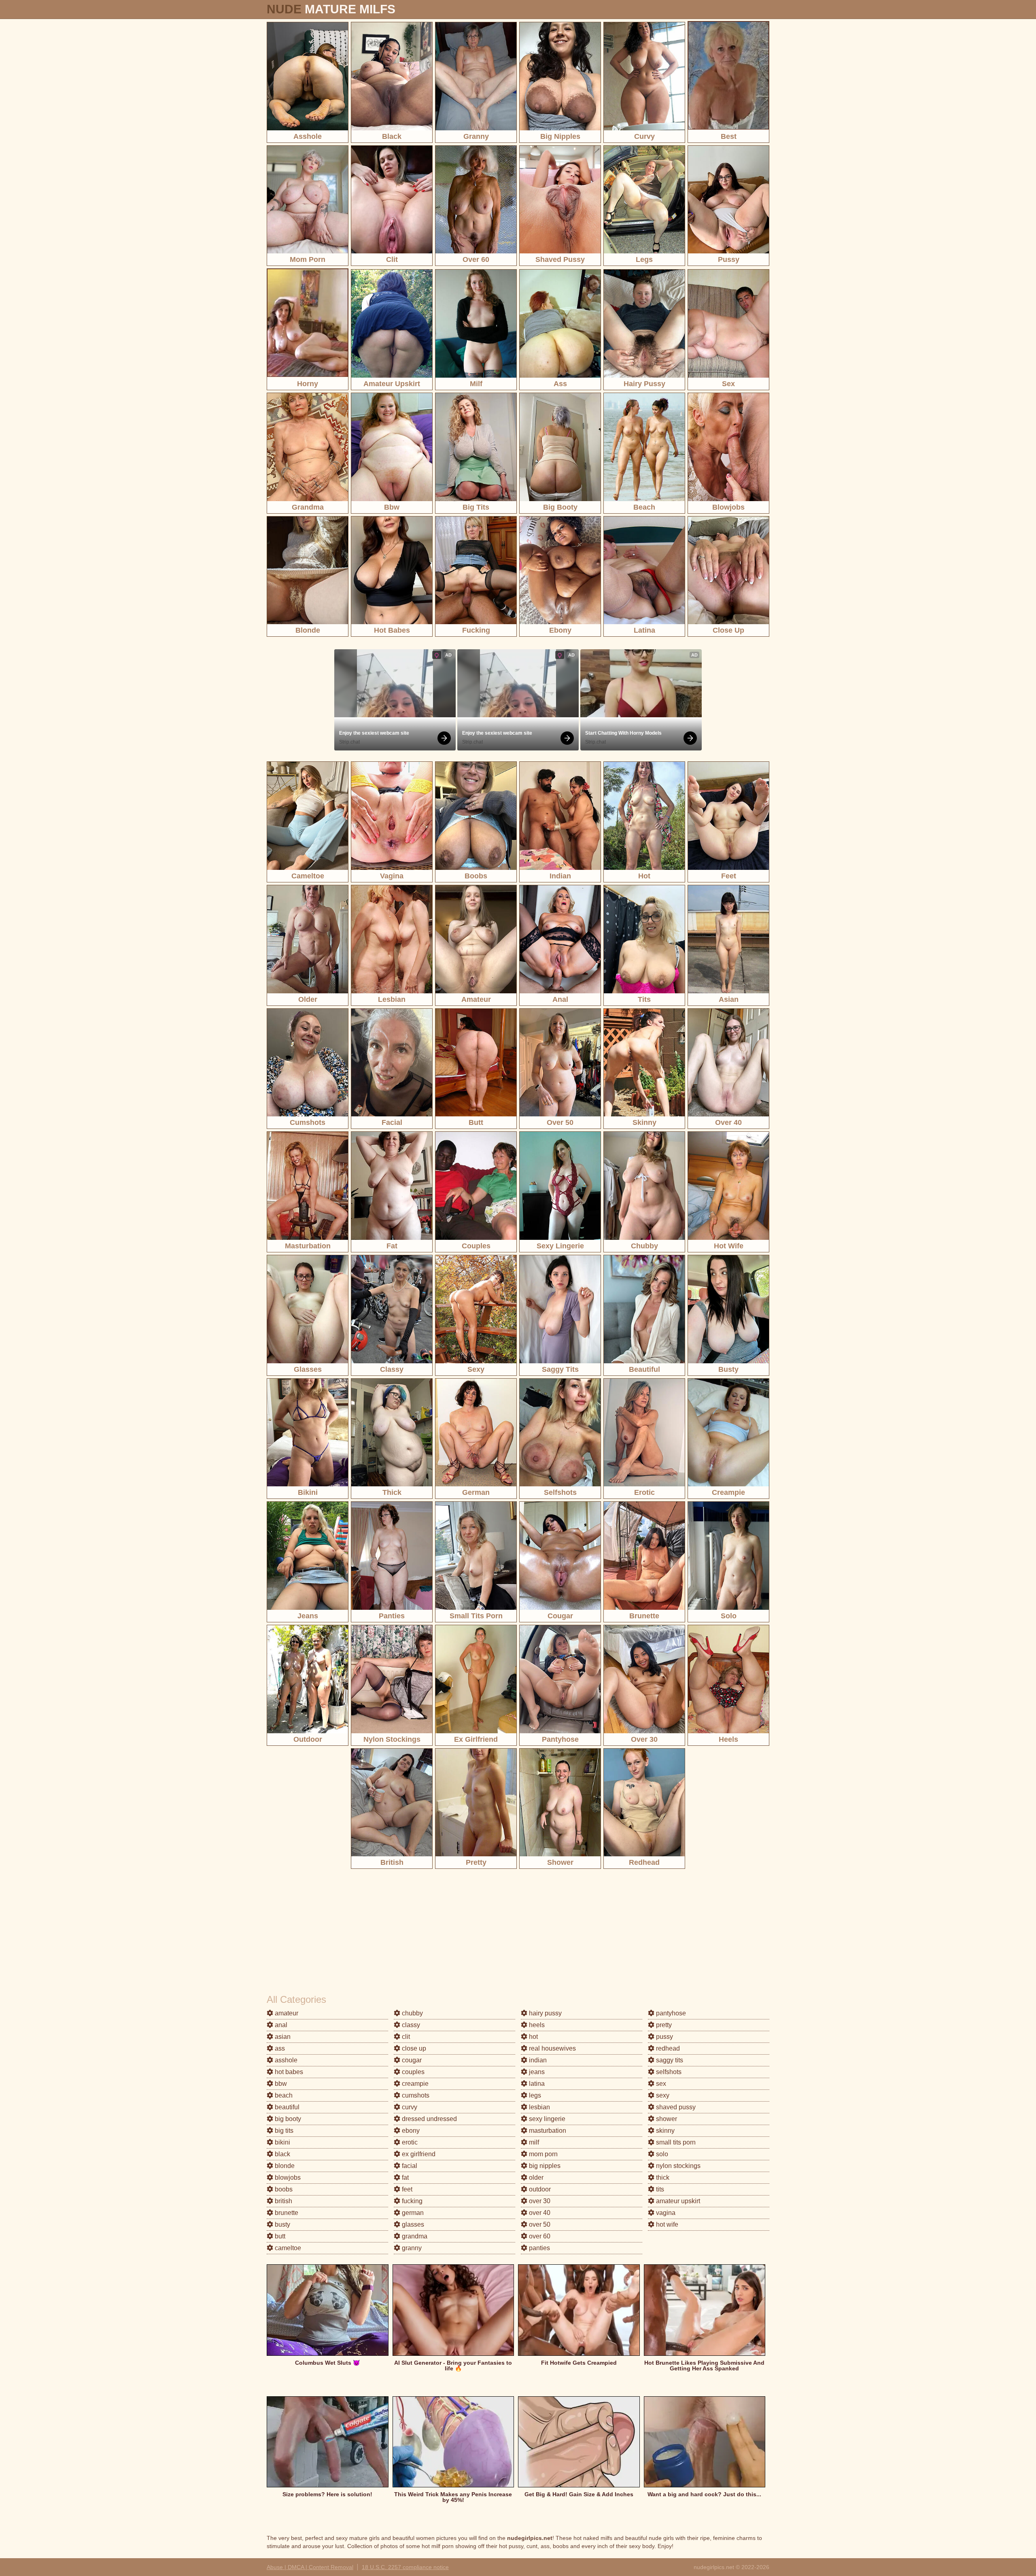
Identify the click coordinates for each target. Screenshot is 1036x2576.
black (282, 2154)
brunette (286, 2213)
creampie (414, 2084)
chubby (412, 2013)
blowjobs (287, 2177)
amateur (286, 2013)
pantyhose (670, 2013)
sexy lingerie (546, 2119)
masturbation (547, 2131)
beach (283, 2095)
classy (410, 2025)
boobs (283, 2189)
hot (533, 2037)
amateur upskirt (677, 2201)
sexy (662, 2095)
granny (411, 2248)
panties (539, 2248)
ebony (410, 2131)
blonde (284, 2166)
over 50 (539, 2224)
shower (666, 2119)
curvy (409, 2107)
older (535, 2177)
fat (404, 2177)
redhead (667, 2048)
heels (536, 2025)
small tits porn (675, 2142)
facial (409, 2166)
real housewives (552, 2048)
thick (662, 2177)
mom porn (542, 2154)
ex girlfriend (418, 2154)
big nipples (544, 2166)
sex (660, 2084)
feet (406, 2189)
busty (282, 2224)
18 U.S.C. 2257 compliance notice (405, 2567)
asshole (285, 2060)
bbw (280, 2084)
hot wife (666, 2224)
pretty (663, 2025)
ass (279, 2048)
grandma (414, 2236)
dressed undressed (429, 2119)
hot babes (288, 2072)
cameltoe (287, 2248)
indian (537, 2060)
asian (282, 2037)
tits (659, 2189)
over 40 (539, 2213)
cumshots (415, 2095)
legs (534, 2095)
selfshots (668, 2072)
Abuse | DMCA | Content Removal (310, 2567)
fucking (411, 2201)
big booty (287, 2119)
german (412, 2213)
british (283, 2201)
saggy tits (669, 2060)
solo (661, 2154)
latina (536, 2084)
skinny (664, 2131)
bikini (282, 2142)
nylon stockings (677, 2166)
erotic (409, 2142)
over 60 (539, 2236)
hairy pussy (545, 2013)
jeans (536, 2072)
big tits (283, 2131)
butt (279, 2236)
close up (413, 2048)
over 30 (539, 2201)
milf (533, 2142)
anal (280, 2025)
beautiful (286, 2107)
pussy (664, 2037)
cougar (411, 2060)
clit (405, 2037)
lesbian (539, 2107)
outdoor (539, 2189)
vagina (665, 2213)
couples (412, 2072)
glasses (412, 2224)
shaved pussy (675, 2107)
